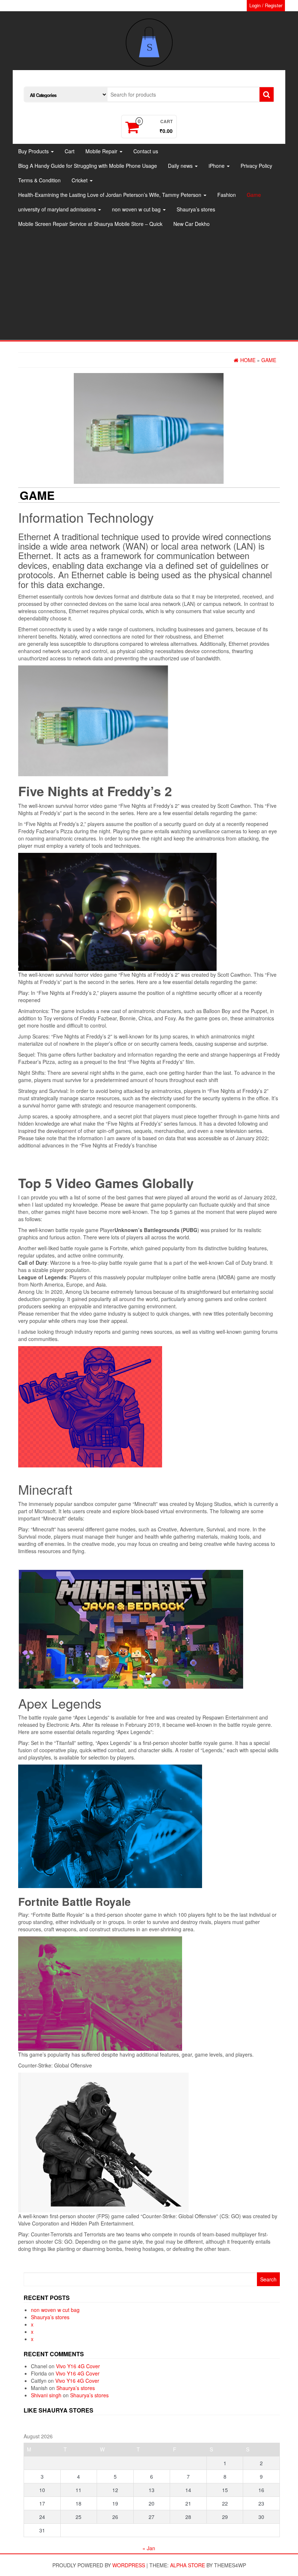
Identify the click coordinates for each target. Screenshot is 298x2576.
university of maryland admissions (58, 209)
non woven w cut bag (137, 209)
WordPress (129, 2565)
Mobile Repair (102, 151)
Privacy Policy (256, 166)
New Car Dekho (192, 224)
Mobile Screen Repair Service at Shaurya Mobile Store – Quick (90, 224)
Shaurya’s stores (196, 209)
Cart (70, 151)
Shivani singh (46, 2395)
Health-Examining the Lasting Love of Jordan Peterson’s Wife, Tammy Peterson (110, 195)
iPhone (217, 166)
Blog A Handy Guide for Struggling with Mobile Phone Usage (88, 166)
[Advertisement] (149, 285)
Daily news (181, 166)
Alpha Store (188, 2565)
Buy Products (34, 151)
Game (254, 195)
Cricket (80, 180)
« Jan (149, 2548)
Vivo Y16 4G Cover (78, 2366)
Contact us (146, 151)
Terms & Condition (39, 180)
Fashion (227, 195)
